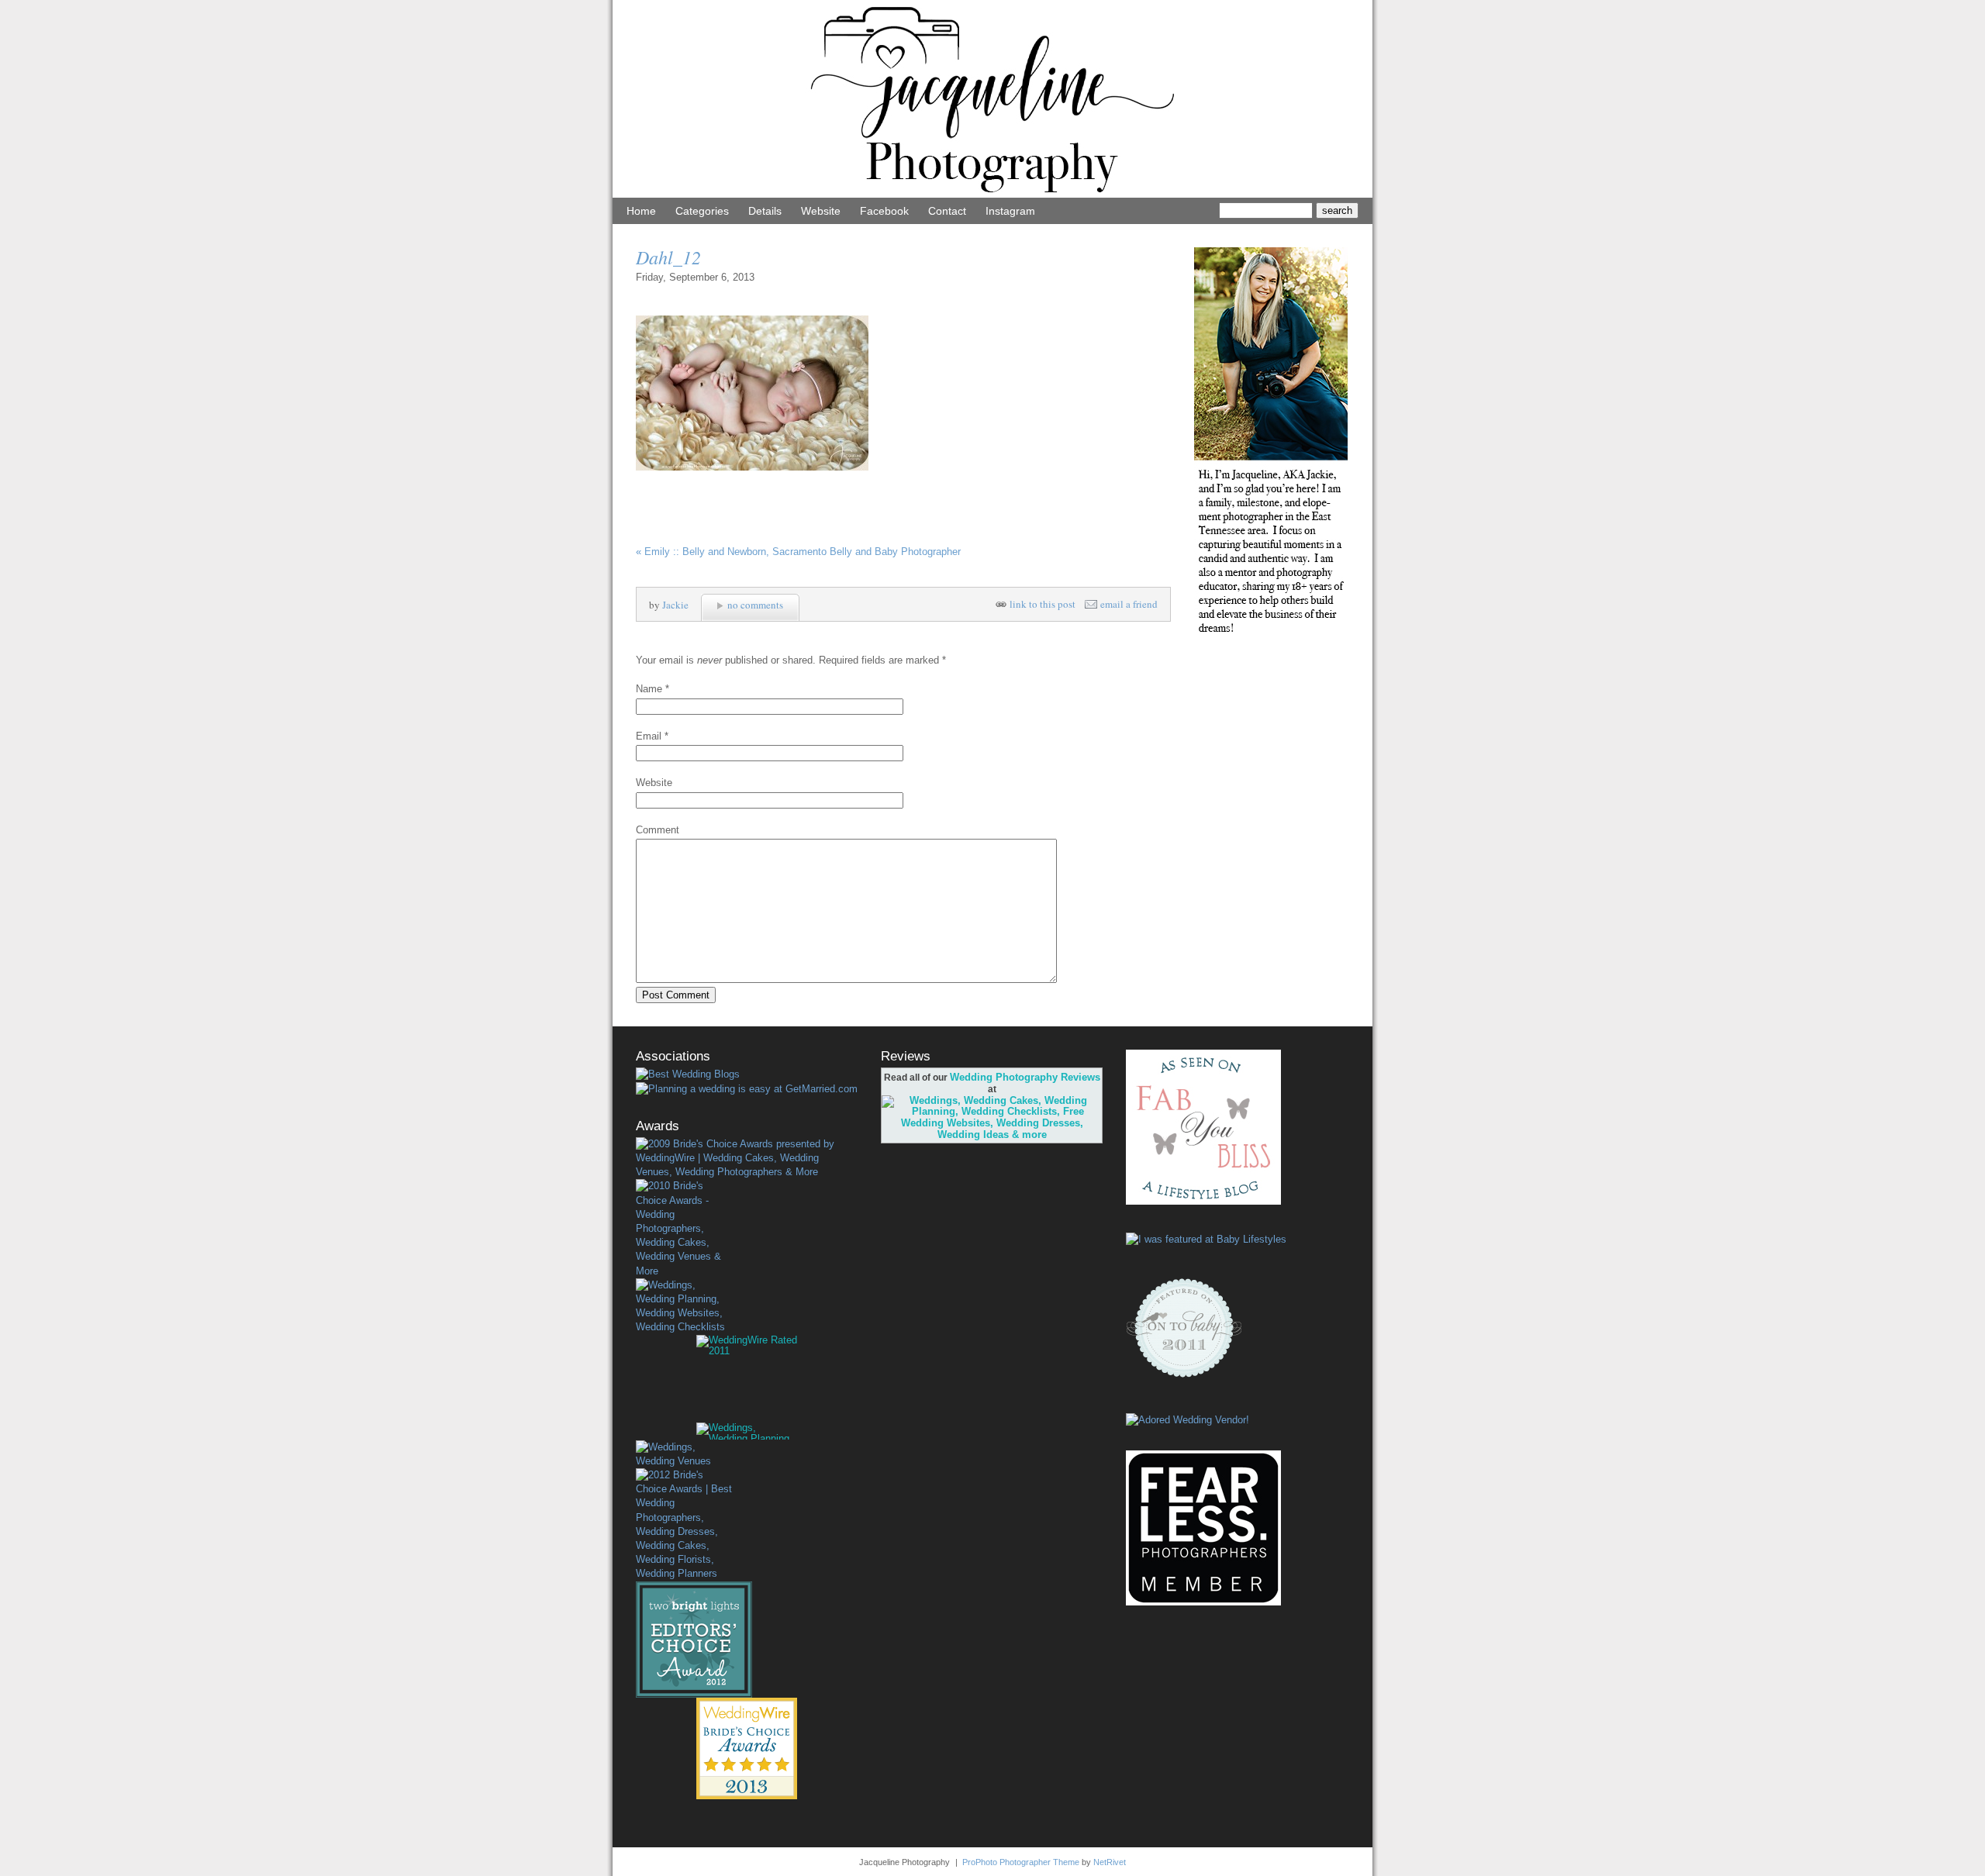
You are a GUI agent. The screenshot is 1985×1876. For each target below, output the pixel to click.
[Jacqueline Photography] (992, 194)
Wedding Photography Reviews (1025, 1077)
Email (649, 736)
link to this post (1043, 604)
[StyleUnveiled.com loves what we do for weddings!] (1188, 1420)
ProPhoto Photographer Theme (1021, 1862)
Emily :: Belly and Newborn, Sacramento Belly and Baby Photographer (798, 552)
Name (649, 689)
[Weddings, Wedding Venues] (684, 1454)
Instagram (1010, 211)
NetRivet (1110, 1862)
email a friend (1129, 604)
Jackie (675, 605)
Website (821, 211)
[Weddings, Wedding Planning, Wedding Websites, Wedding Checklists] (684, 1307)
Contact (947, 211)
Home (641, 211)
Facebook (884, 211)
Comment (658, 830)
